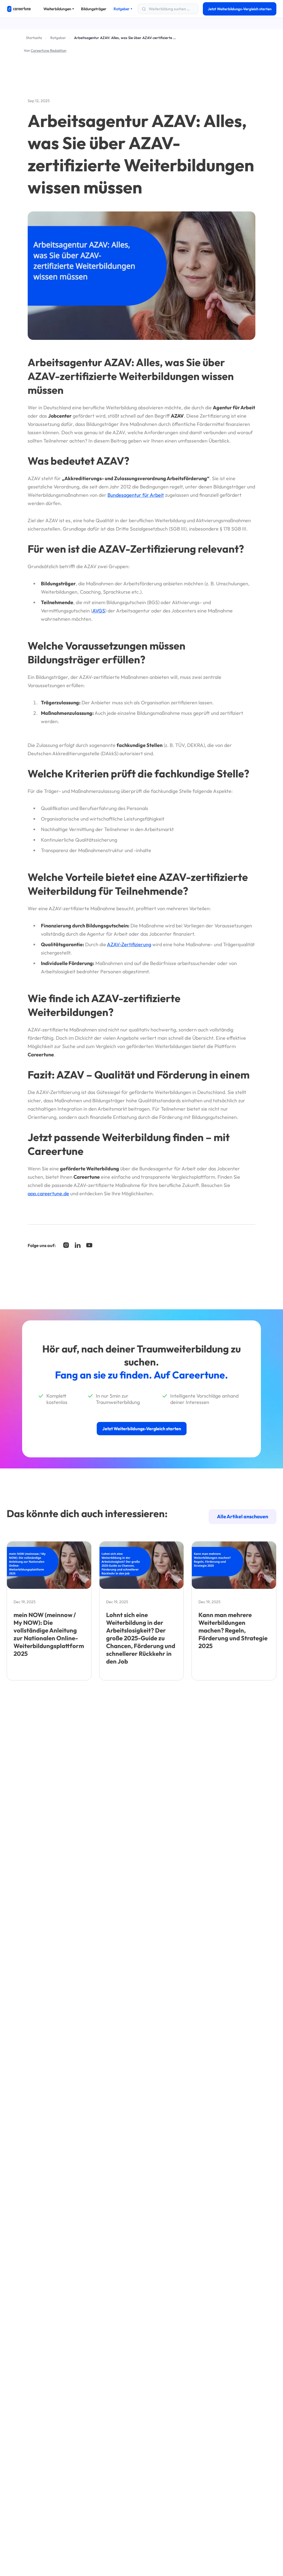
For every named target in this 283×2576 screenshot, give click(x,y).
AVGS (99, 611)
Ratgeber (123, 9)
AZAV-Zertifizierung (129, 944)
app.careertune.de (48, 1193)
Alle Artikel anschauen (243, 1516)
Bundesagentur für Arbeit (136, 495)
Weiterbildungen (59, 9)
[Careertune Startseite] (19, 9)
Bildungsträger (94, 9)
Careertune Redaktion (49, 50)
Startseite (34, 38)
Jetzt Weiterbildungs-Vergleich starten (240, 9)
